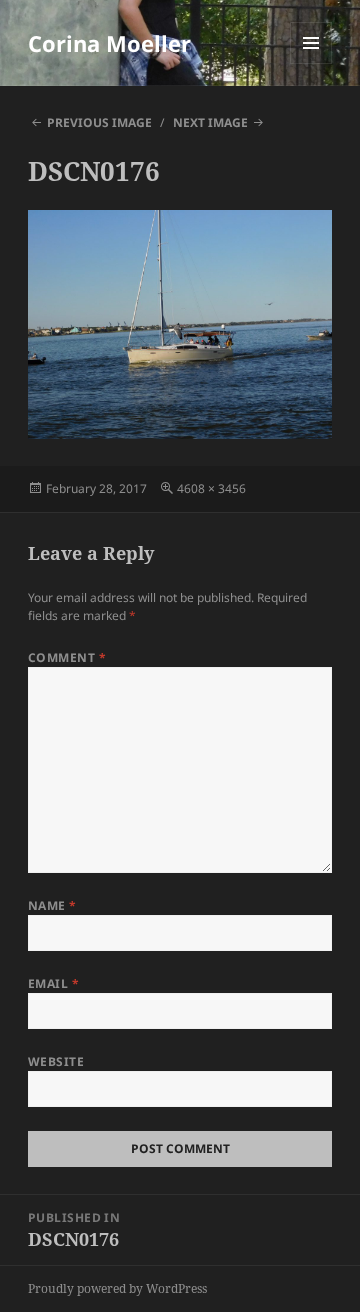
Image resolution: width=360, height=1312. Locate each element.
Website (56, 1061)
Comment (67, 657)
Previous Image (99, 122)
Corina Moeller (109, 43)
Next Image (210, 122)
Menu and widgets (311, 63)
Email (53, 983)
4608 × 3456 (211, 488)
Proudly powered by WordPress (117, 1288)
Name (52, 905)
